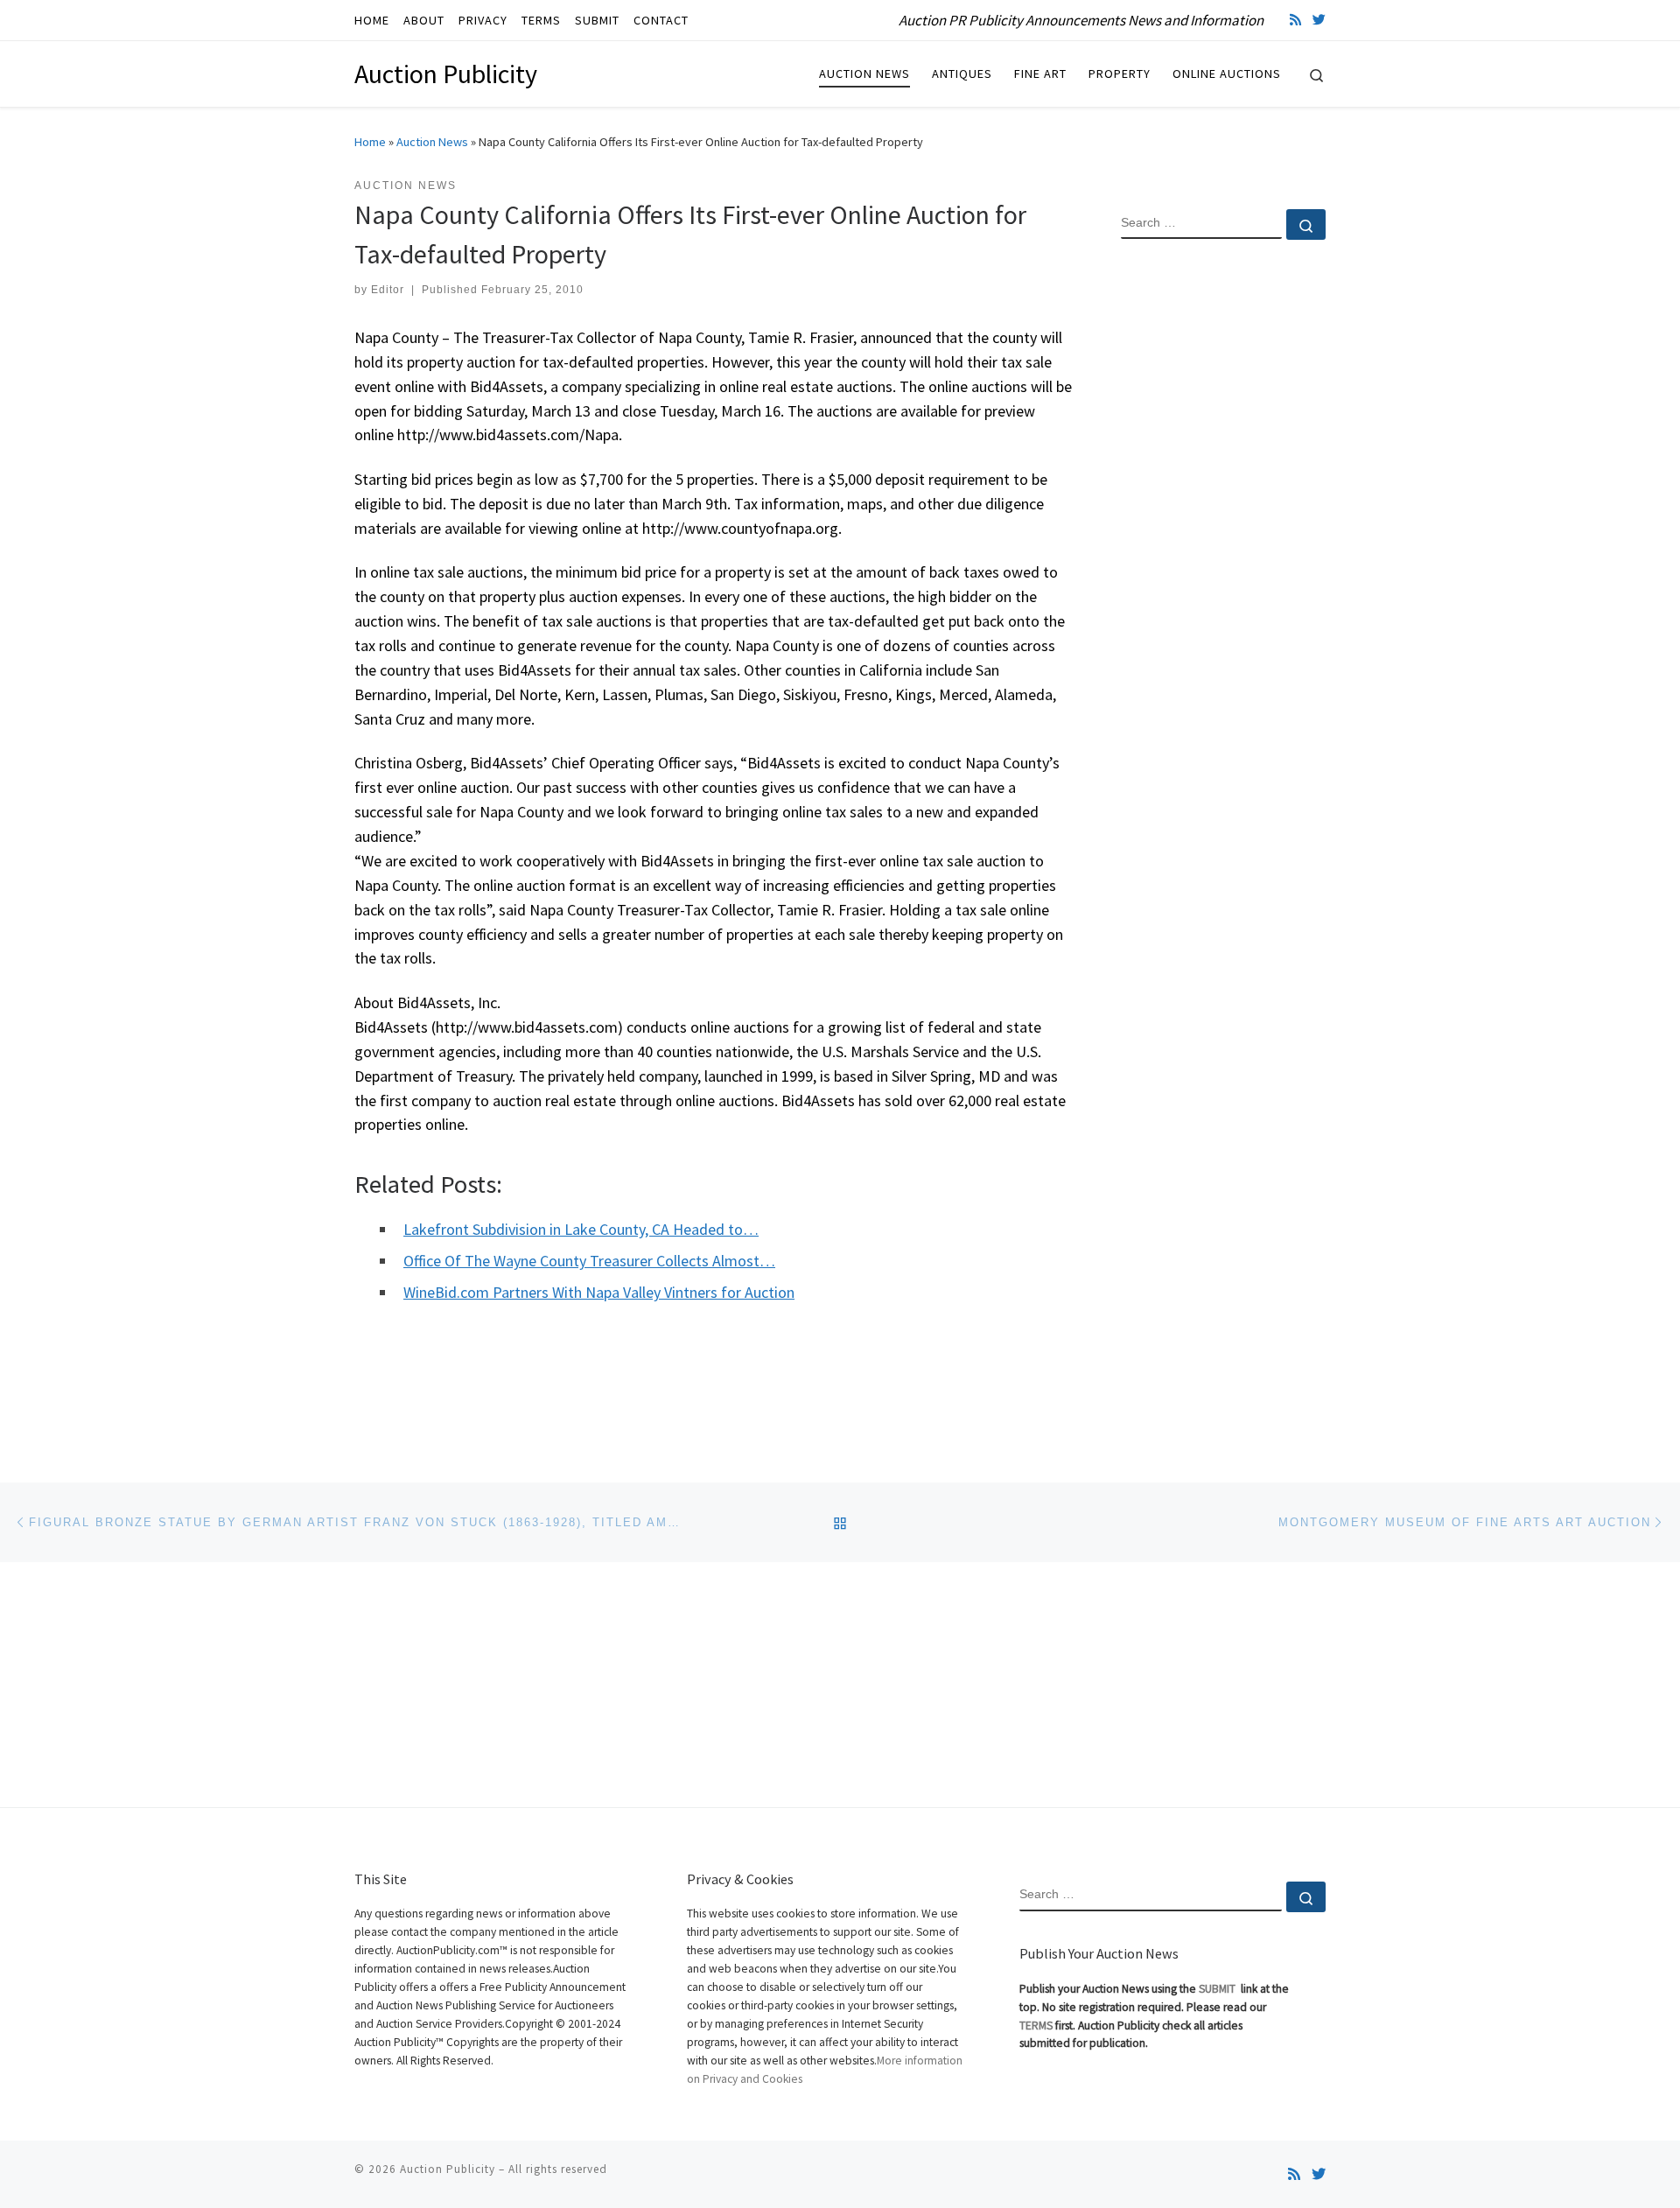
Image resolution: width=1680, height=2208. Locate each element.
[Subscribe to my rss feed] (1295, 20)
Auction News (432, 142)
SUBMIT (1218, 1989)
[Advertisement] (1223, 536)
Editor (388, 290)
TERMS (1036, 2026)
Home (370, 142)
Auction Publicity (448, 2169)
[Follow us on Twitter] (1319, 20)
